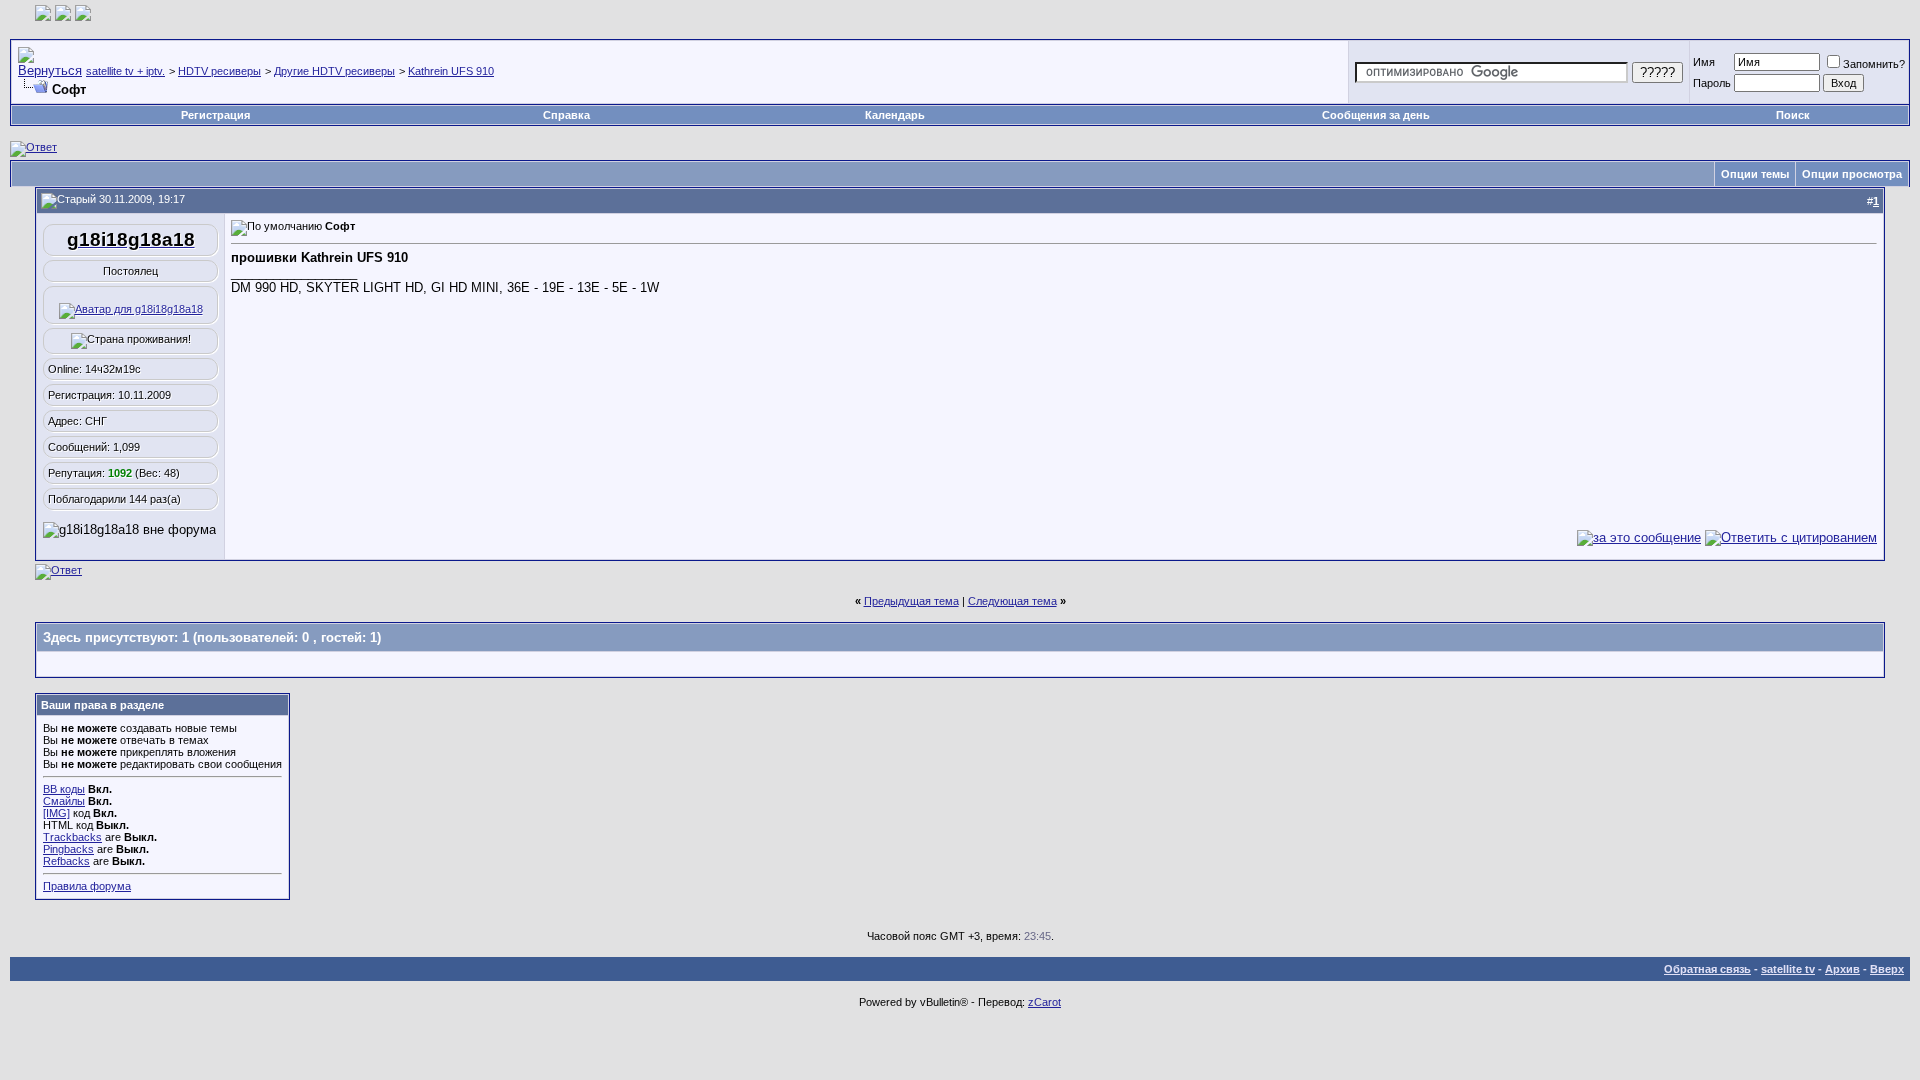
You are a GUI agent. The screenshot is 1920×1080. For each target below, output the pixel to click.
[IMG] (56, 813)
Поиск (1793, 115)
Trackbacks (72, 837)
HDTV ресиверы (219, 71)
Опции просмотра (1852, 174)
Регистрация (215, 115)
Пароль (1712, 83)
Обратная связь (1707, 969)
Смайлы (64, 801)
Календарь (895, 115)
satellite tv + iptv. (125, 71)
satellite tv (1788, 969)
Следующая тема (1012, 601)
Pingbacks (68, 849)
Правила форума (87, 886)
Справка (566, 115)
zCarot (1044, 1002)
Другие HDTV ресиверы (334, 71)
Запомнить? (1874, 64)
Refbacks (66, 861)
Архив (1842, 969)
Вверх (1887, 969)
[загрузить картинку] (43, 16)
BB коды (64, 789)
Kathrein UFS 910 (451, 71)
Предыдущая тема (911, 601)
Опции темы (1755, 174)
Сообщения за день (1376, 115)
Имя (1704, 62)
